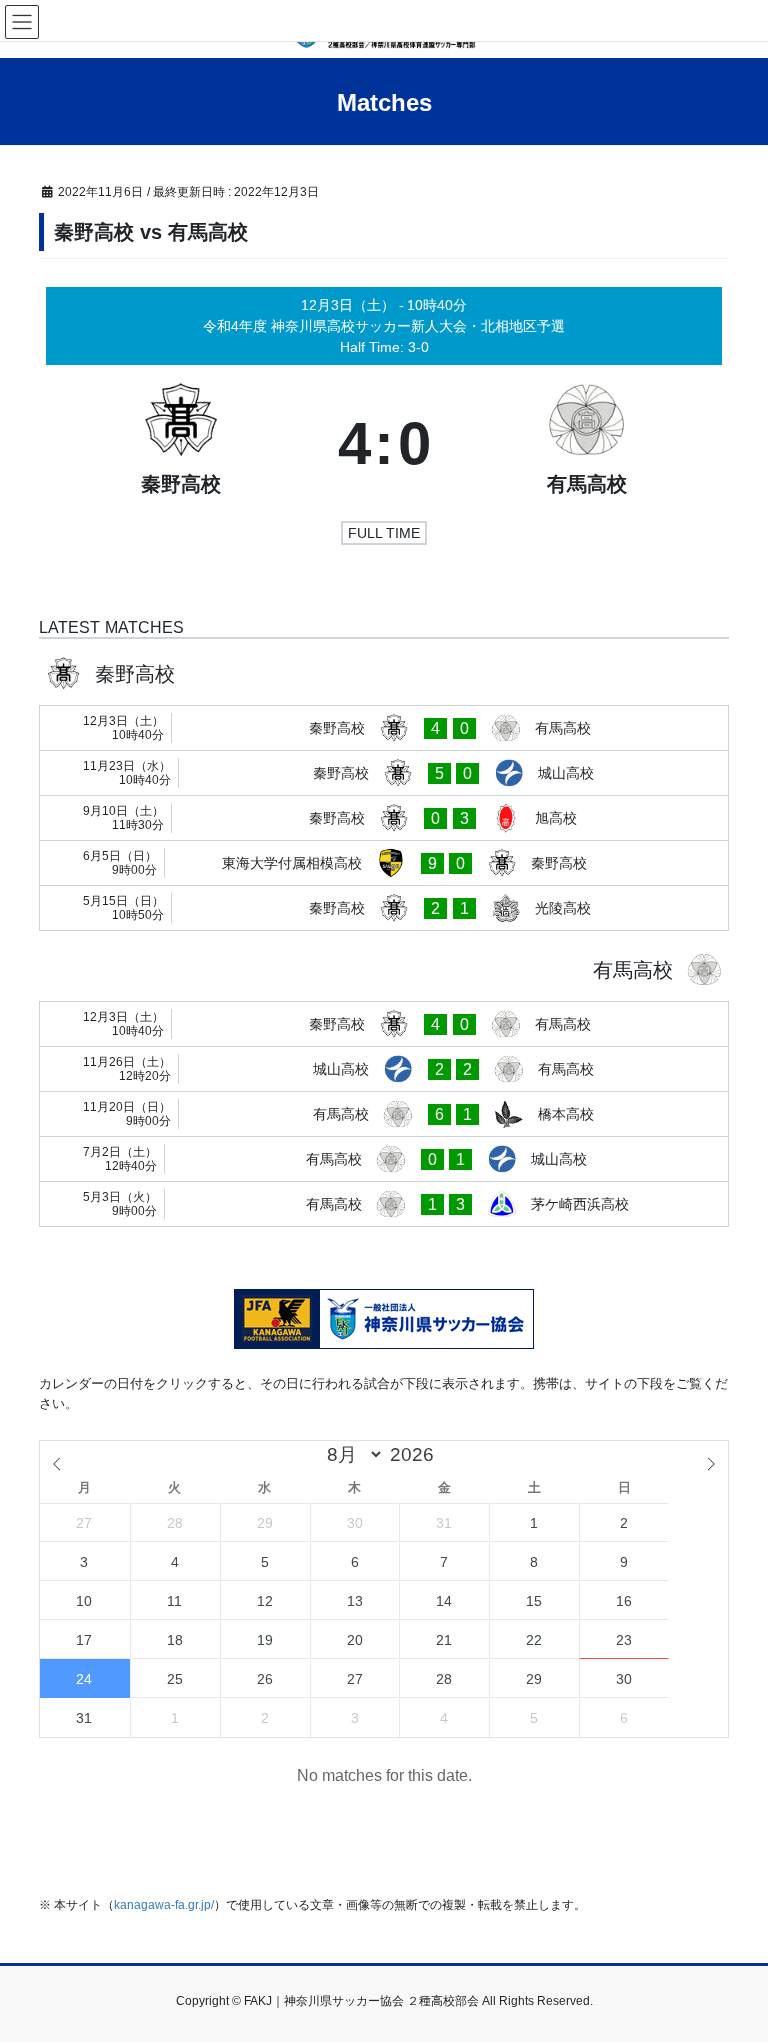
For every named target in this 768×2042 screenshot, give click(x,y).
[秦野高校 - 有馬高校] (384, 728)
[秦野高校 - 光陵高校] (384, 908)
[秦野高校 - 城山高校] (384, 773)
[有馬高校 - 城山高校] (384, 1159)
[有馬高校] (587, 444)
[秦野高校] (181, 444)
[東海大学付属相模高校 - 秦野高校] (384, 863)
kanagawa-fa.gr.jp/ (164, 1905)
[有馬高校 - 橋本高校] (384, 1114)
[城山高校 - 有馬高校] (384, 1069)
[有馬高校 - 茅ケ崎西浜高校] (384, 1204)
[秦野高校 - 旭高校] (384, 818)
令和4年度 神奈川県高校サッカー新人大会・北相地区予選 (384, 326)
